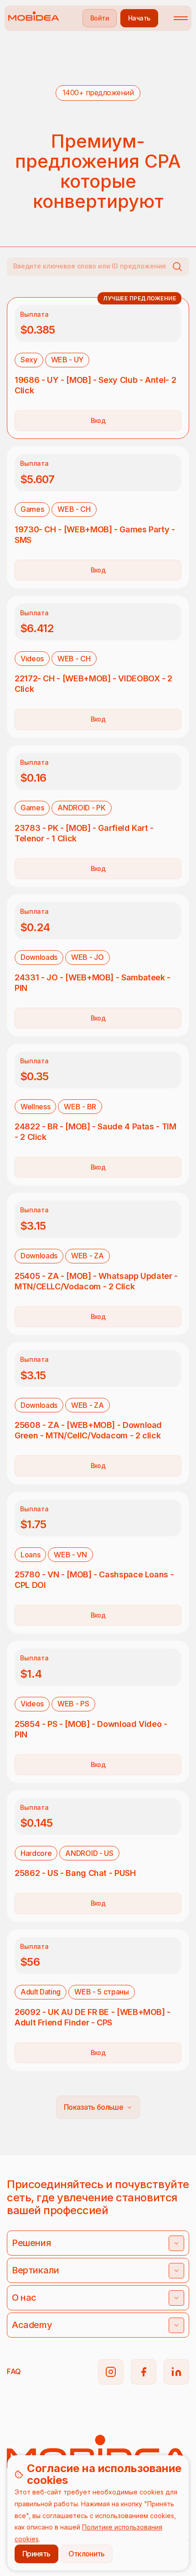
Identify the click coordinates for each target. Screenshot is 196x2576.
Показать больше (93, 2107)
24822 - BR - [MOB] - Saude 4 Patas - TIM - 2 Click (95, 1132)
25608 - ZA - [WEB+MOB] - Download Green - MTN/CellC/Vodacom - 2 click (88, 1430)
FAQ (14, 2371)
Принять (36, 2554)
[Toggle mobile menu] (181, 18)
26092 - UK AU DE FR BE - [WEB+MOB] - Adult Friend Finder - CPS (93, 2017)
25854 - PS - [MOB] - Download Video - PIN (91, 1729)
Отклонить (87, 2554)
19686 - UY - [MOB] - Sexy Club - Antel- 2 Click (95, 385)
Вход (98, 420)
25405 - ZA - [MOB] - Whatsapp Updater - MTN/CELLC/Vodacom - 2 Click (96, 1281)
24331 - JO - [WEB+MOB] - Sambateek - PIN (93, 983)
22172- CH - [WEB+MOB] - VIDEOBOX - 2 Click (93, 684)
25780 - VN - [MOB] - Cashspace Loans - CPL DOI (94, 1580)
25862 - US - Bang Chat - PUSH (75, 1873)
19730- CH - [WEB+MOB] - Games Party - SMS (95, 535)
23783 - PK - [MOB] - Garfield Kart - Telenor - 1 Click (84, 833)
